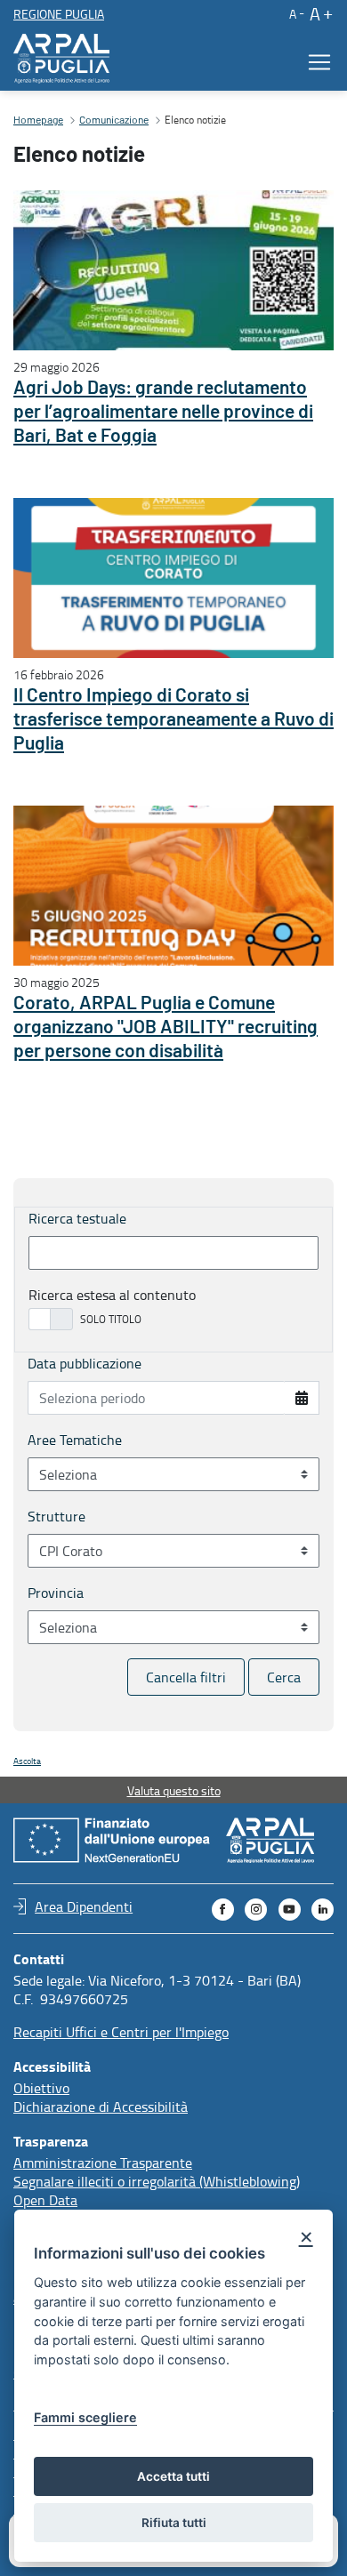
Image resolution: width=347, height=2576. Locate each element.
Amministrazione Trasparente (103, 2163)
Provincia (56, 1593)
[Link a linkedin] (323, 1910)
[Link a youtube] (290, 1910)
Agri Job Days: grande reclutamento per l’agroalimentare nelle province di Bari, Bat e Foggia (163, 412)
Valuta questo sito (174, 1790)
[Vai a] (65, 59)
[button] (295, 13)
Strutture (56, 1516)
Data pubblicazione (85, 1363)
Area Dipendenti (84, 1906)
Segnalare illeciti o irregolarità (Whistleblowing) (157, 2181)
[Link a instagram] (256, 1910)
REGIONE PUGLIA (59, 14)
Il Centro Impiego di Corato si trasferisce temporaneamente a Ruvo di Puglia (173, 720)
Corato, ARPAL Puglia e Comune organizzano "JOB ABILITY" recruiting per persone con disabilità (165, 1027)
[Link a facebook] (223, 1910)
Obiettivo (41, 2088)
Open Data (45, 2200)
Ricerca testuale (77, 1218)
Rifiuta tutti (174, 2523)
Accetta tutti (173, 2476)
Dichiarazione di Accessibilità (101, 2107)
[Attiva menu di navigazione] (314, 62)
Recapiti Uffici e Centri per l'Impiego (121, 2032)
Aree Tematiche (75, 1440)
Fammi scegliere (85, 2417)
